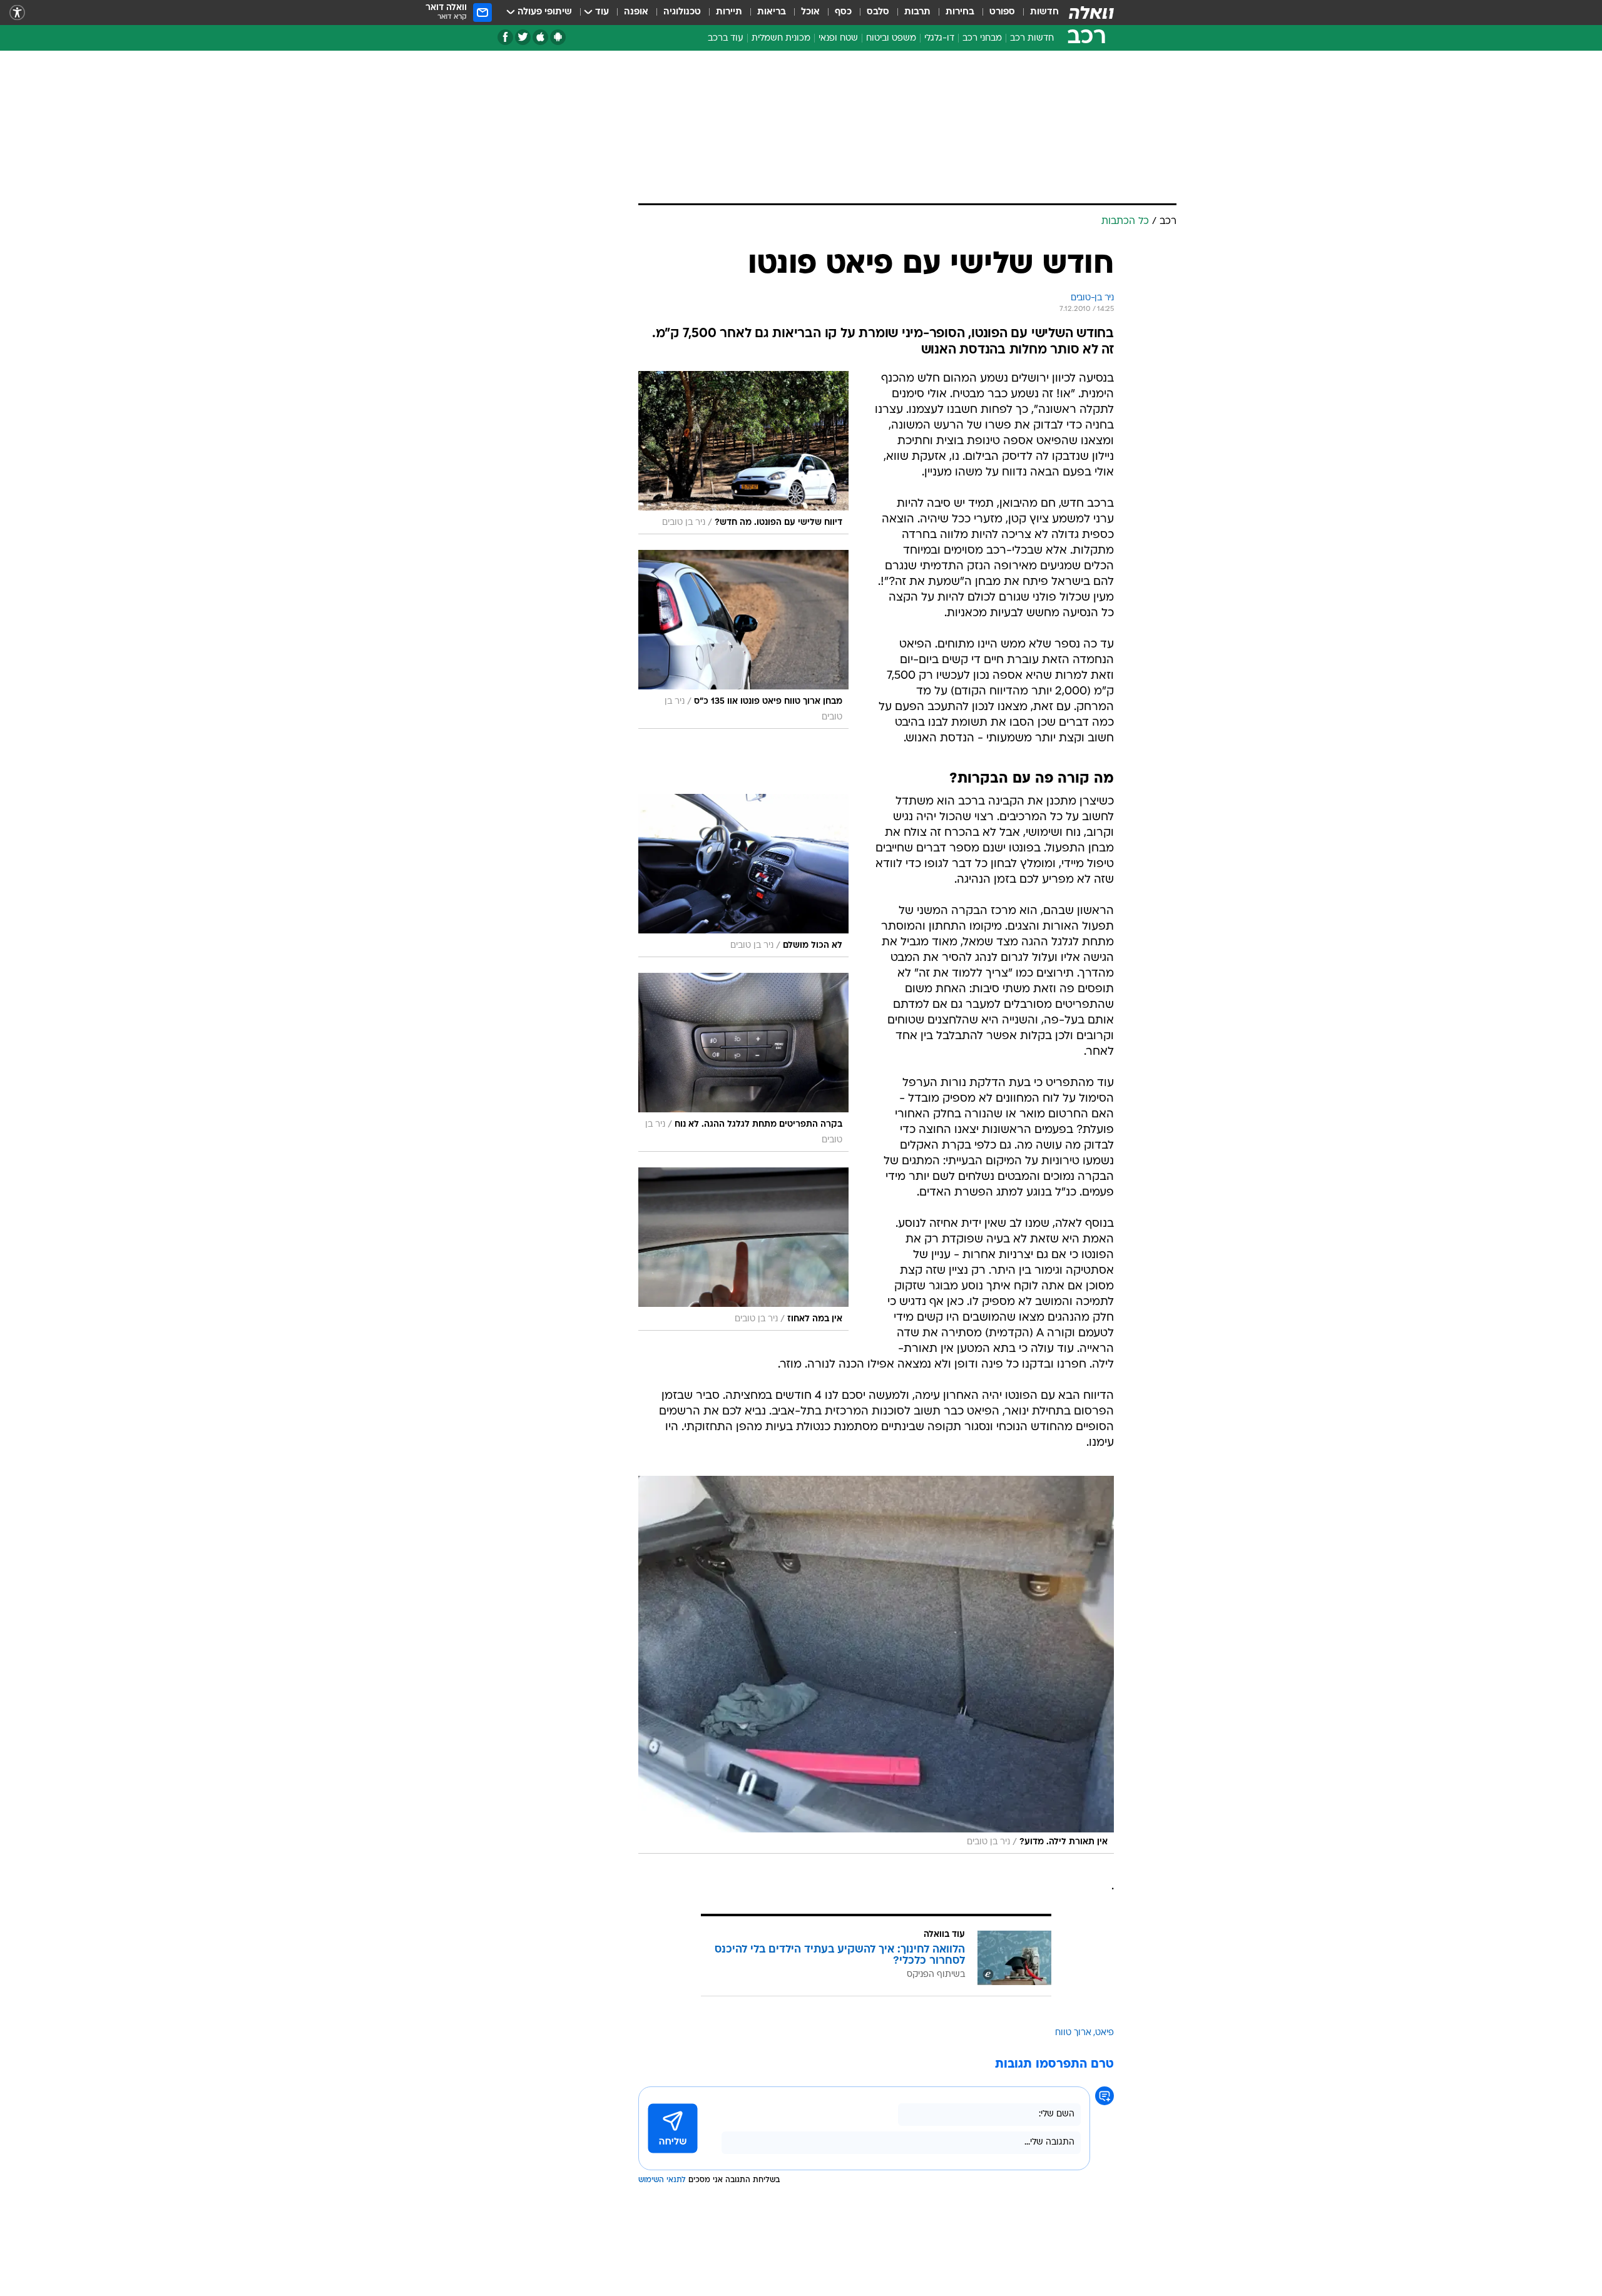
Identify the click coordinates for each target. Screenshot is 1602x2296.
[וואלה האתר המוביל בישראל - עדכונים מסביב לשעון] (1091, 13)
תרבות (917, 12)
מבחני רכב (982, 38)
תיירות (729, 12)
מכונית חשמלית (781, 38)
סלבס (878, 12)
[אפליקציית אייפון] (540, 37)
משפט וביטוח (891, 38)
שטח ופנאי (838, 38)
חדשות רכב (1032, 38)
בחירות (960, 12)
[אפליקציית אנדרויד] (558, 37)
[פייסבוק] (505, 37)
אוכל (810, 12)
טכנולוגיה (682, 12)
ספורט (1002, 12)
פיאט (1105, 2033)
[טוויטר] (523, 37)
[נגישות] (17, 13)
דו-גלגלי (939, 38)
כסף (843, 12)
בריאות (772, 12)
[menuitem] (1037, 13)
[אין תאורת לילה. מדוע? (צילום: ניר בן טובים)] (876, 1665)
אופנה (636, 12)
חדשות (1044, 12)
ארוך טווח (1073, 2033)
